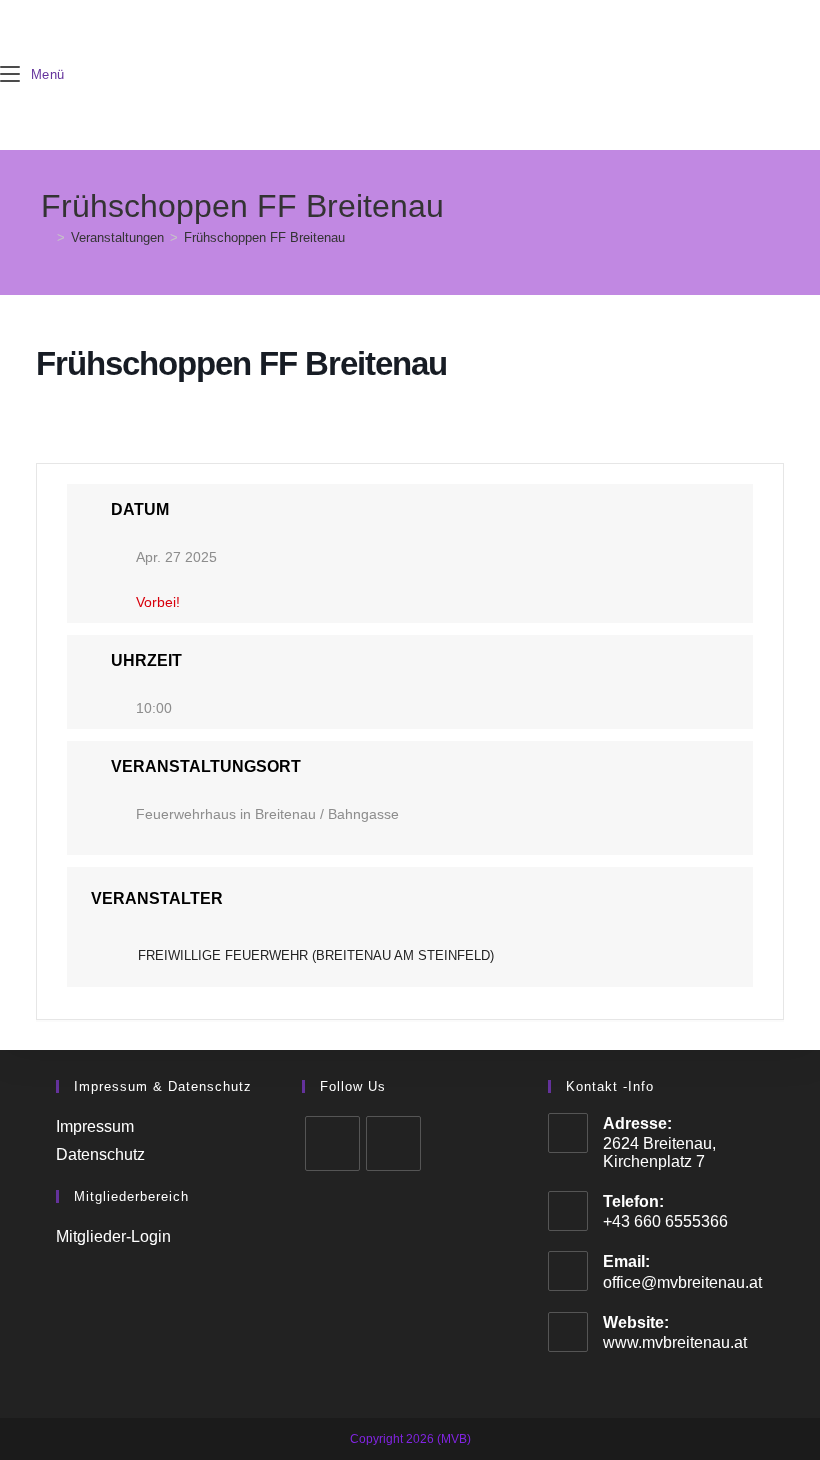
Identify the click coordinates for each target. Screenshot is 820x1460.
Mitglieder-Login (113, 1236)
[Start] (46, 237)
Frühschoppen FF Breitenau (264, 237)
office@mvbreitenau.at (682, 1282)
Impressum (95, 1126)
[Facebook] (332, 1143)
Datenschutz (100, 1154)
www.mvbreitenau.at (675, 1342)
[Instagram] (393, 1143)
